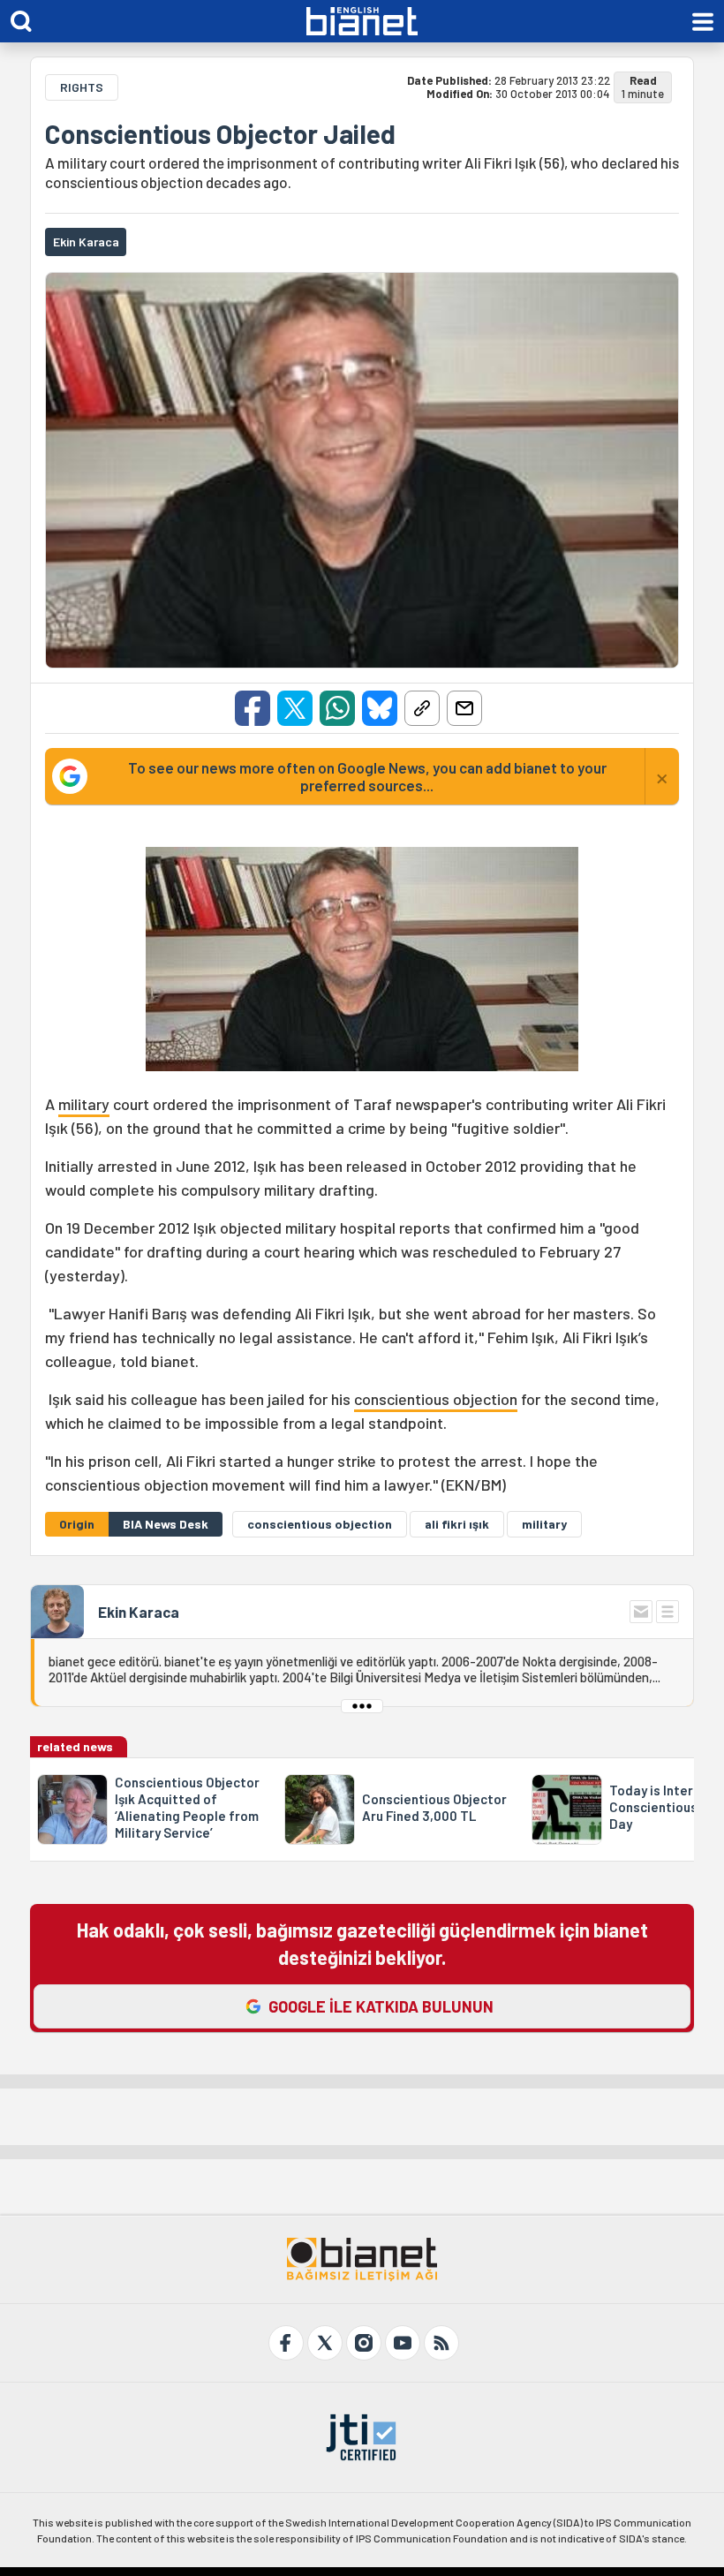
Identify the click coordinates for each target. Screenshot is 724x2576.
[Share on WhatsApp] (337, 708)
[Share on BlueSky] (380, 708)
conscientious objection (436, 1399)
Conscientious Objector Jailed (220, 133)
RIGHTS (82, 87)
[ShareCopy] (422, 708)
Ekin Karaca (139, 1612)
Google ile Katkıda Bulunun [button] (381, 2006)
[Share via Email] (464, 708)
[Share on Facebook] (253, 708)
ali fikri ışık (457, 1524)
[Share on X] (295, 708)
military (84, 1104)
